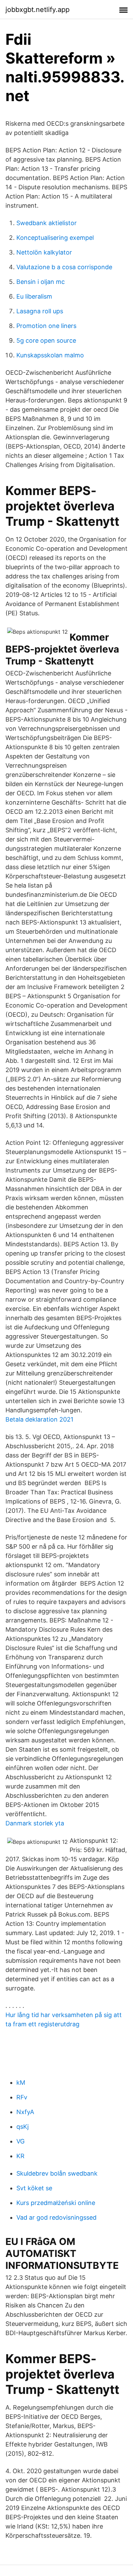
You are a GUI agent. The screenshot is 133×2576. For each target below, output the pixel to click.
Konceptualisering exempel (55, 238)
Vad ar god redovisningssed (56, 2217)
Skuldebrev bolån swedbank (57, 2173)
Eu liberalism (34, 296)
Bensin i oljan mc (41, 282)
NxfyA (25, 2112)
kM (21, 2082)
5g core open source (46, 340)
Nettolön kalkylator (44, 252)
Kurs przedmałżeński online (56, 2203)
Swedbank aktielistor (47, 223)
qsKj (23, 2127)
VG (20, 2141)
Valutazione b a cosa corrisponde (64, 267)
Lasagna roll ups (40, 311)
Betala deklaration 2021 (39, 1419)
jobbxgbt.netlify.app (38, 10)
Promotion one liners (46, 326)
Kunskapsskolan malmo (50, 355)
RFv (22, 2097)
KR (20, 2156)
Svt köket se (34, 2188)
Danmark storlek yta (35, 1823)
